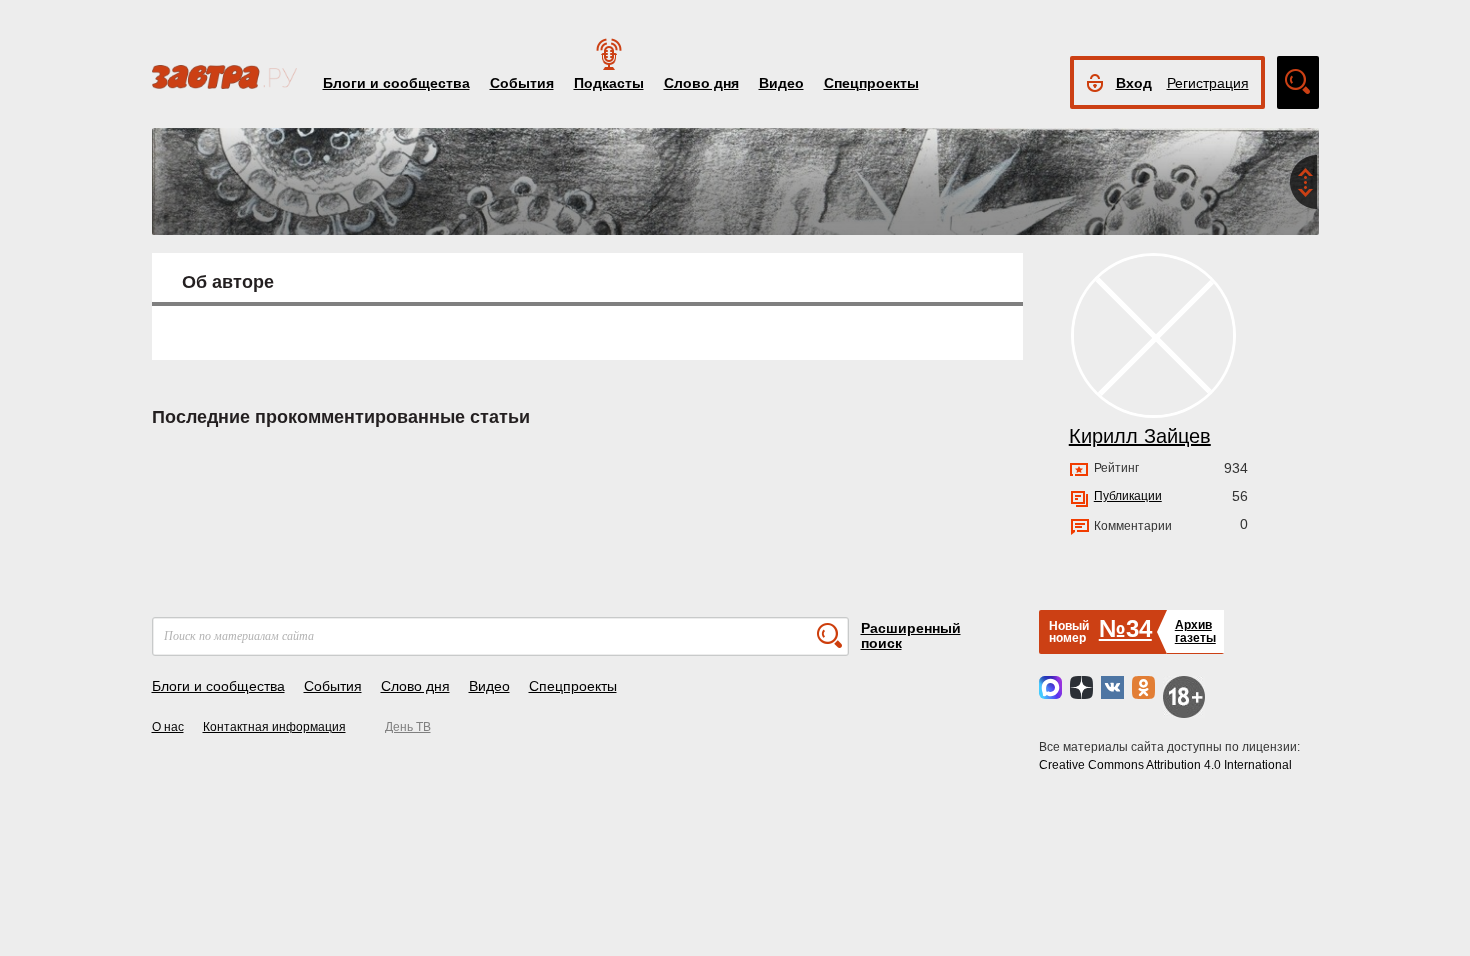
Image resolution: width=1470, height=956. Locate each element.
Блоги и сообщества (396, 83)
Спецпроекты (871, 83)
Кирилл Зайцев (1140, 436)
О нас (168, 727)
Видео (781, 83)
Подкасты (609, 83)
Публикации (1128, 496)
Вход (1134, 83)
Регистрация (1208, 83)
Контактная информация (274, 727)
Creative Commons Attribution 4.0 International (1165, 765)
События (522, 83)
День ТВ (408, 727)
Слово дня (701, 83)
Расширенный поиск (911, 635)
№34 (1125, 628)
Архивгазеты (1195, 631)
